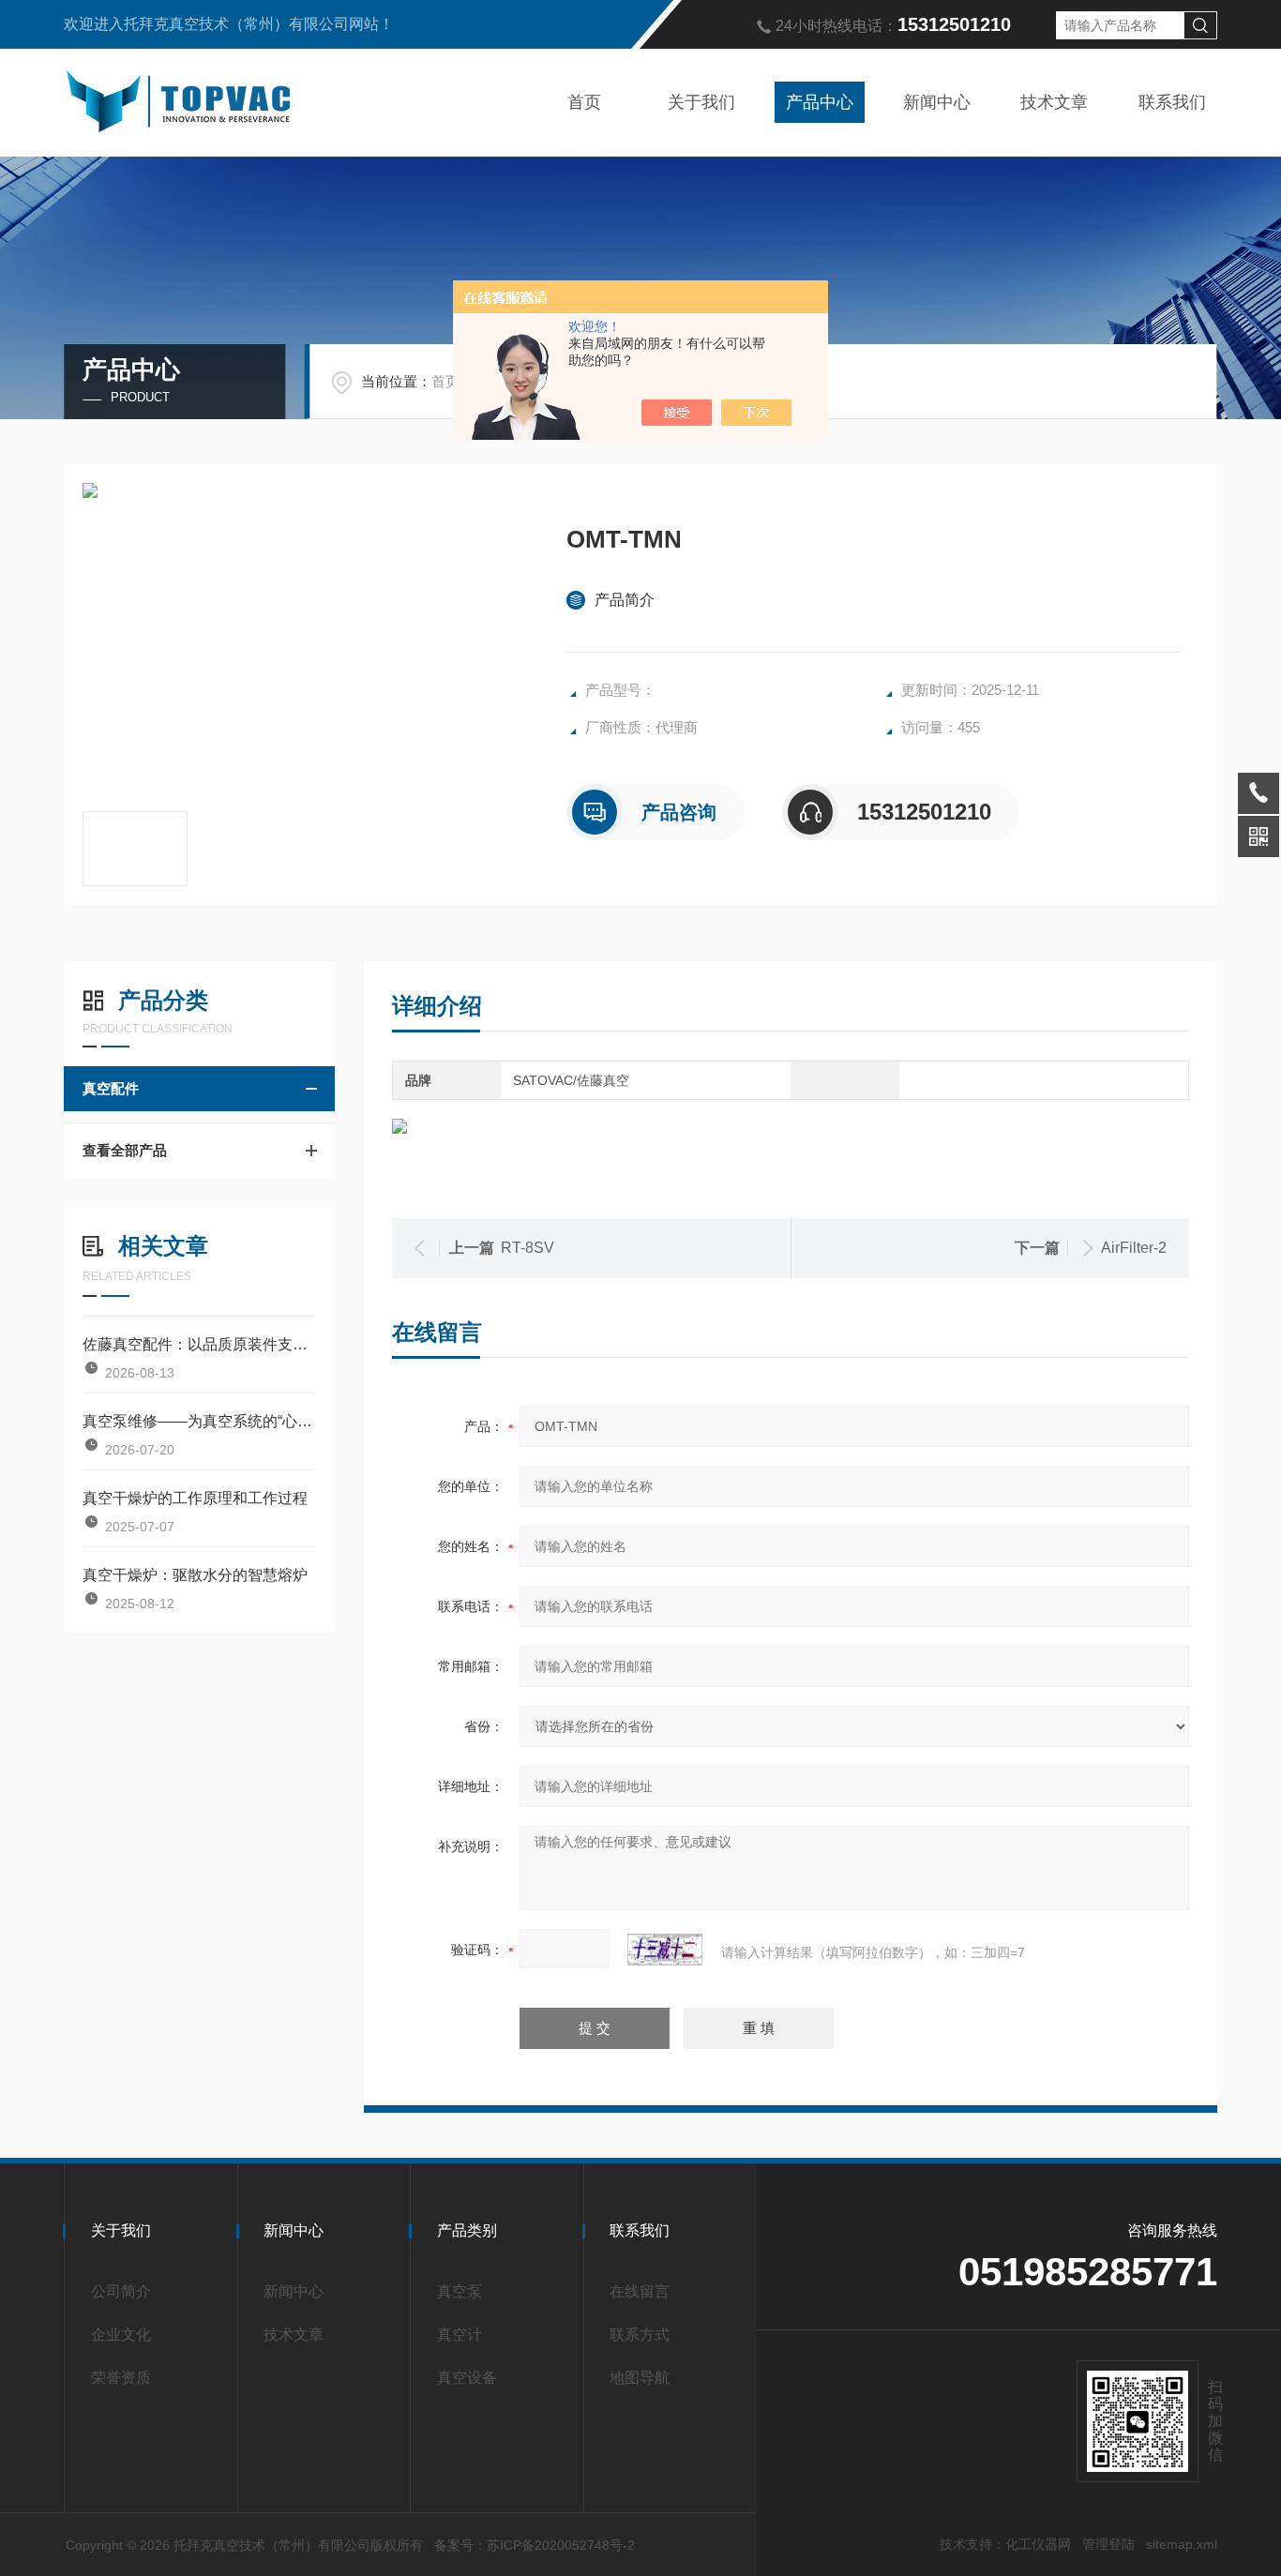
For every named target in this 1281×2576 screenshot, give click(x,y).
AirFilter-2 (1134, 1248)
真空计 (460, 2335)
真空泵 (460, 2291)
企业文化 (121, 2335)
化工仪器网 (1038, 2544)
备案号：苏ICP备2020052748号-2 (535, 2545)
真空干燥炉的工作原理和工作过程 (195, 1498)
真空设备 (467, 2378)
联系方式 (640, 2335)
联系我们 (1172, 102)
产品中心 (820, 102)
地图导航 (640, 2378)
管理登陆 (1108, 2544)
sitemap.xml (1182, 2544)
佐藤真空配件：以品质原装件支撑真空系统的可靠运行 (199, 1344)
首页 (584, 102)
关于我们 (701, 102)
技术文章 (1054, 102)
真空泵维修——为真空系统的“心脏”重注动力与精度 (199, 1421)
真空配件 (111, 1088)
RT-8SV (527, 1248)
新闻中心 (937, 102)
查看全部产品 (125, 1150)
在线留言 (640, 2291)
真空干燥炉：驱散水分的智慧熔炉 (195, 1575)
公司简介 (121, 2291)
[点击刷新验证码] (665, 1950)
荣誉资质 (121, 2378)
